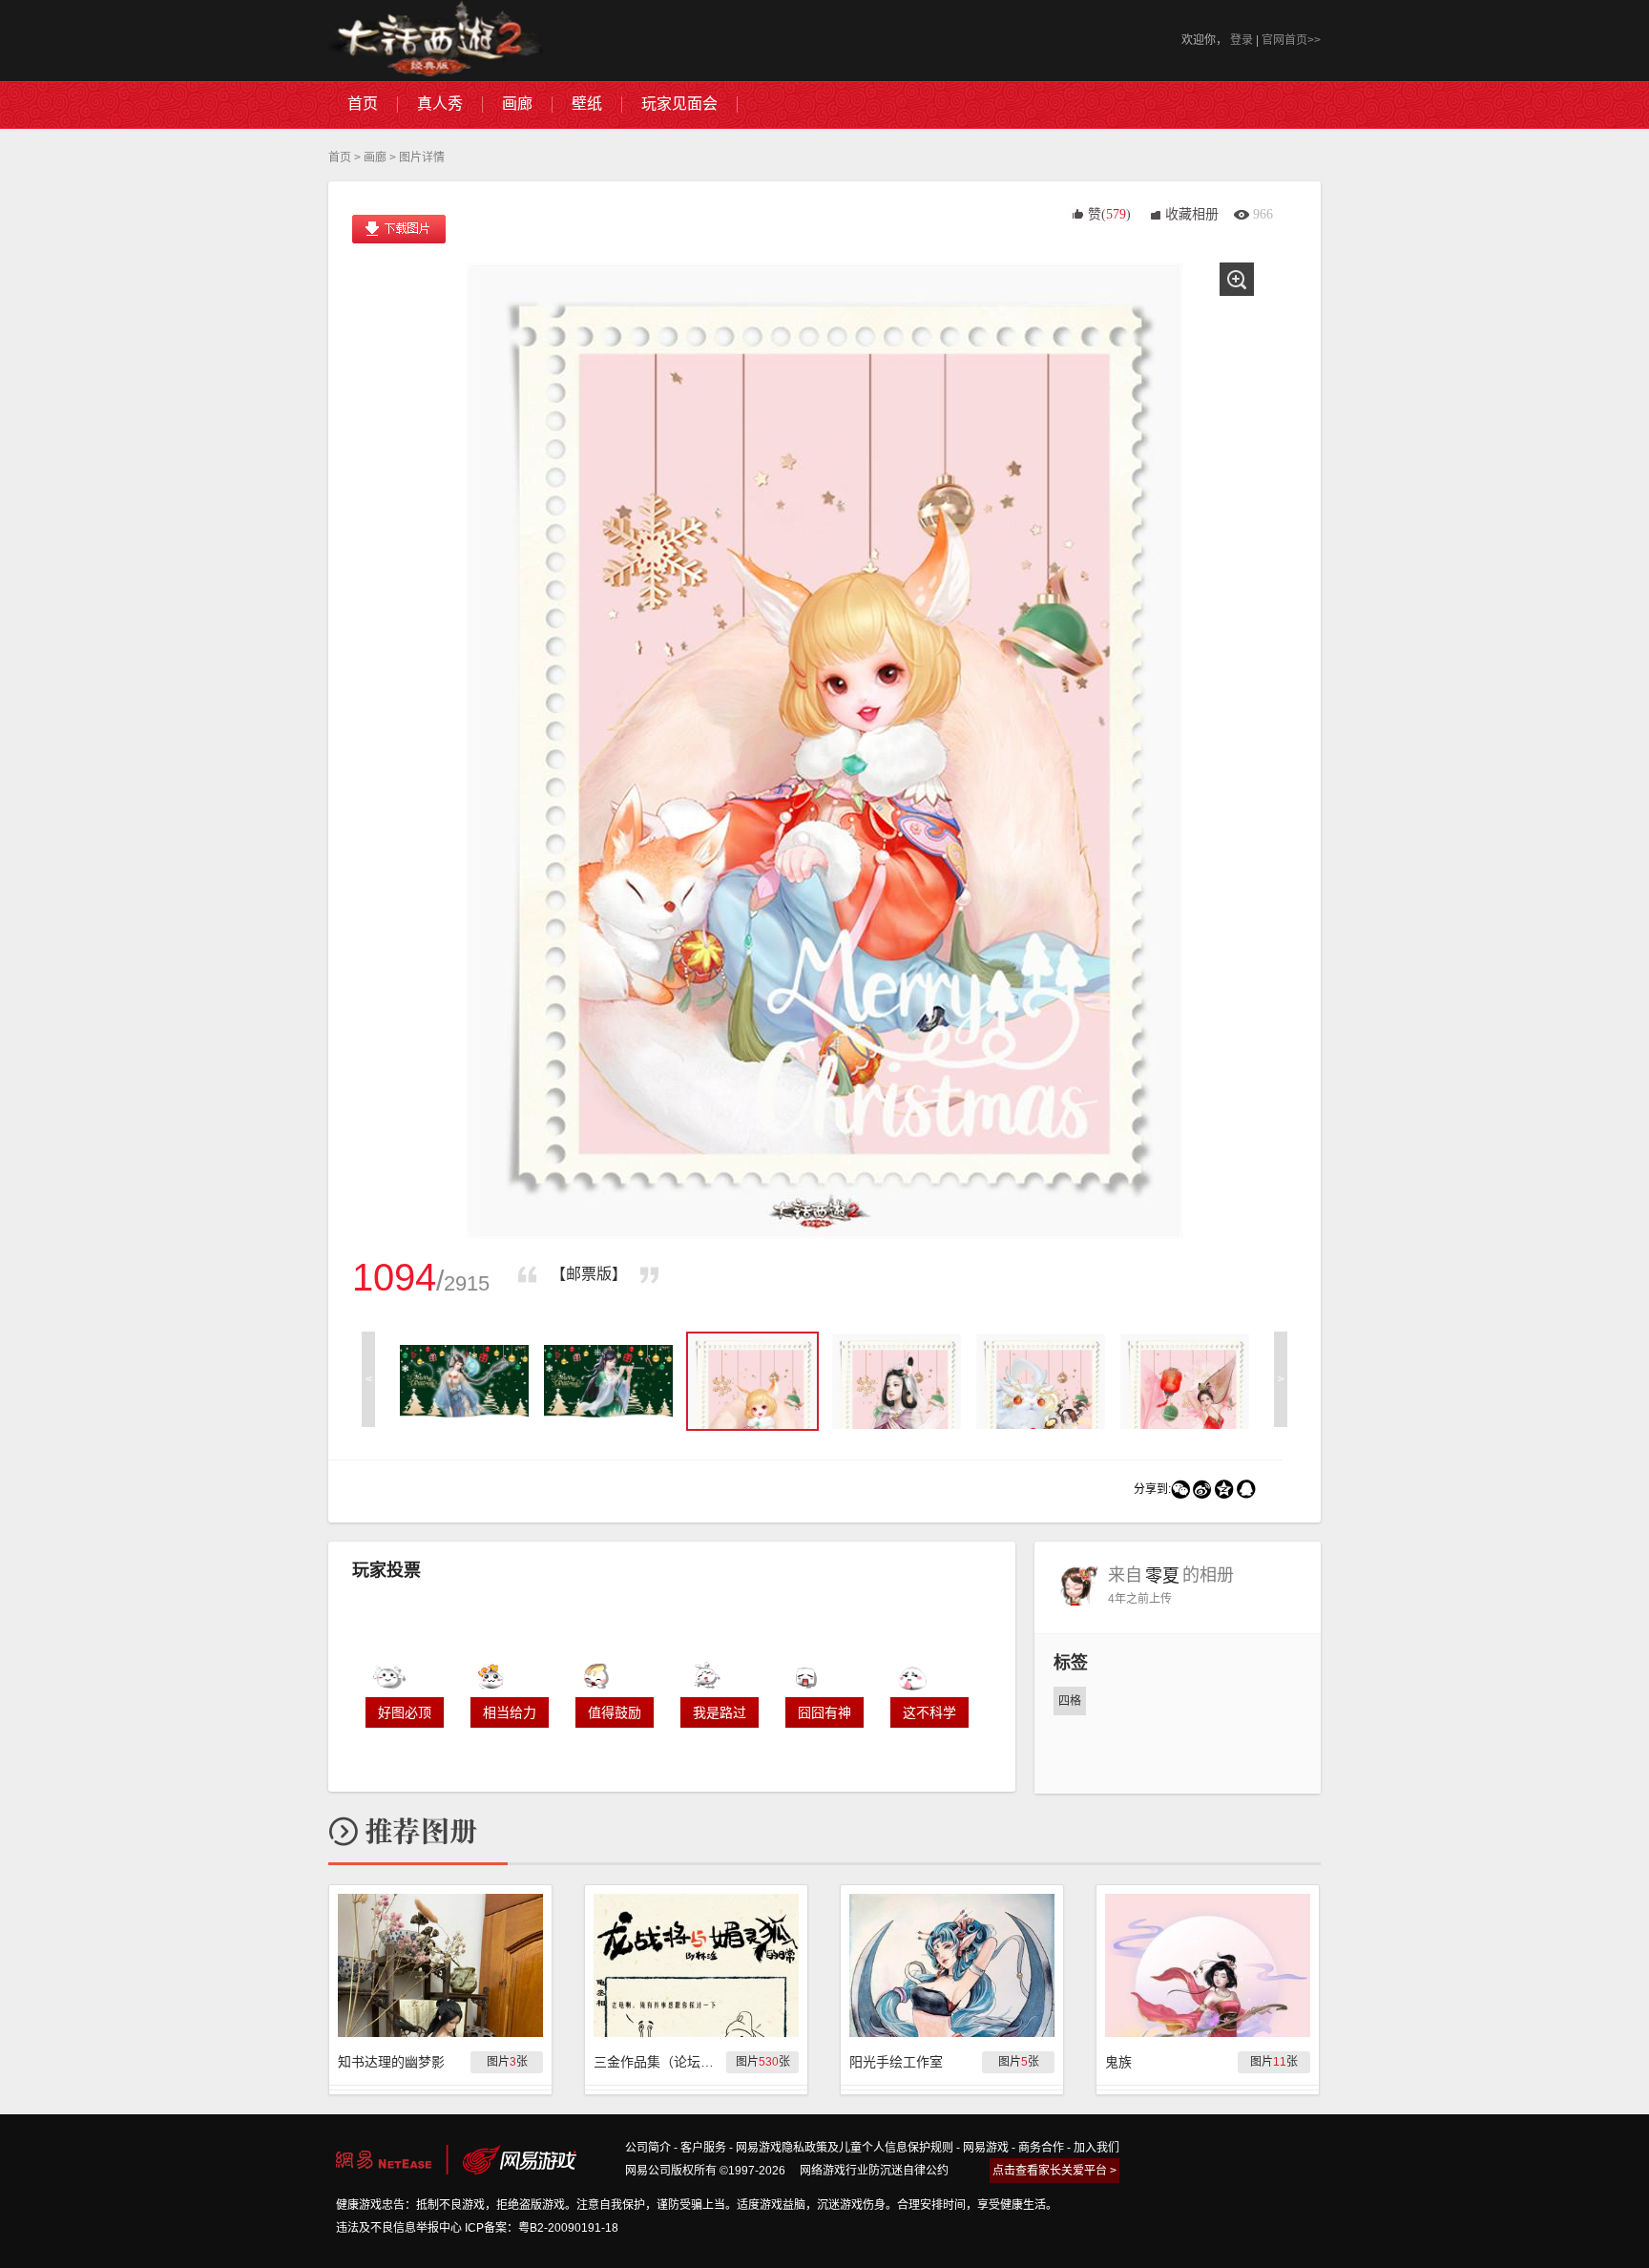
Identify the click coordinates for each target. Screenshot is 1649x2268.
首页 (340, 157)
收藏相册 (1192, 214)
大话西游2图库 (436, 41)
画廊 (375, 157)
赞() (1109, 214)
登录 (1242, 40)
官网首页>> (1291, 40)
